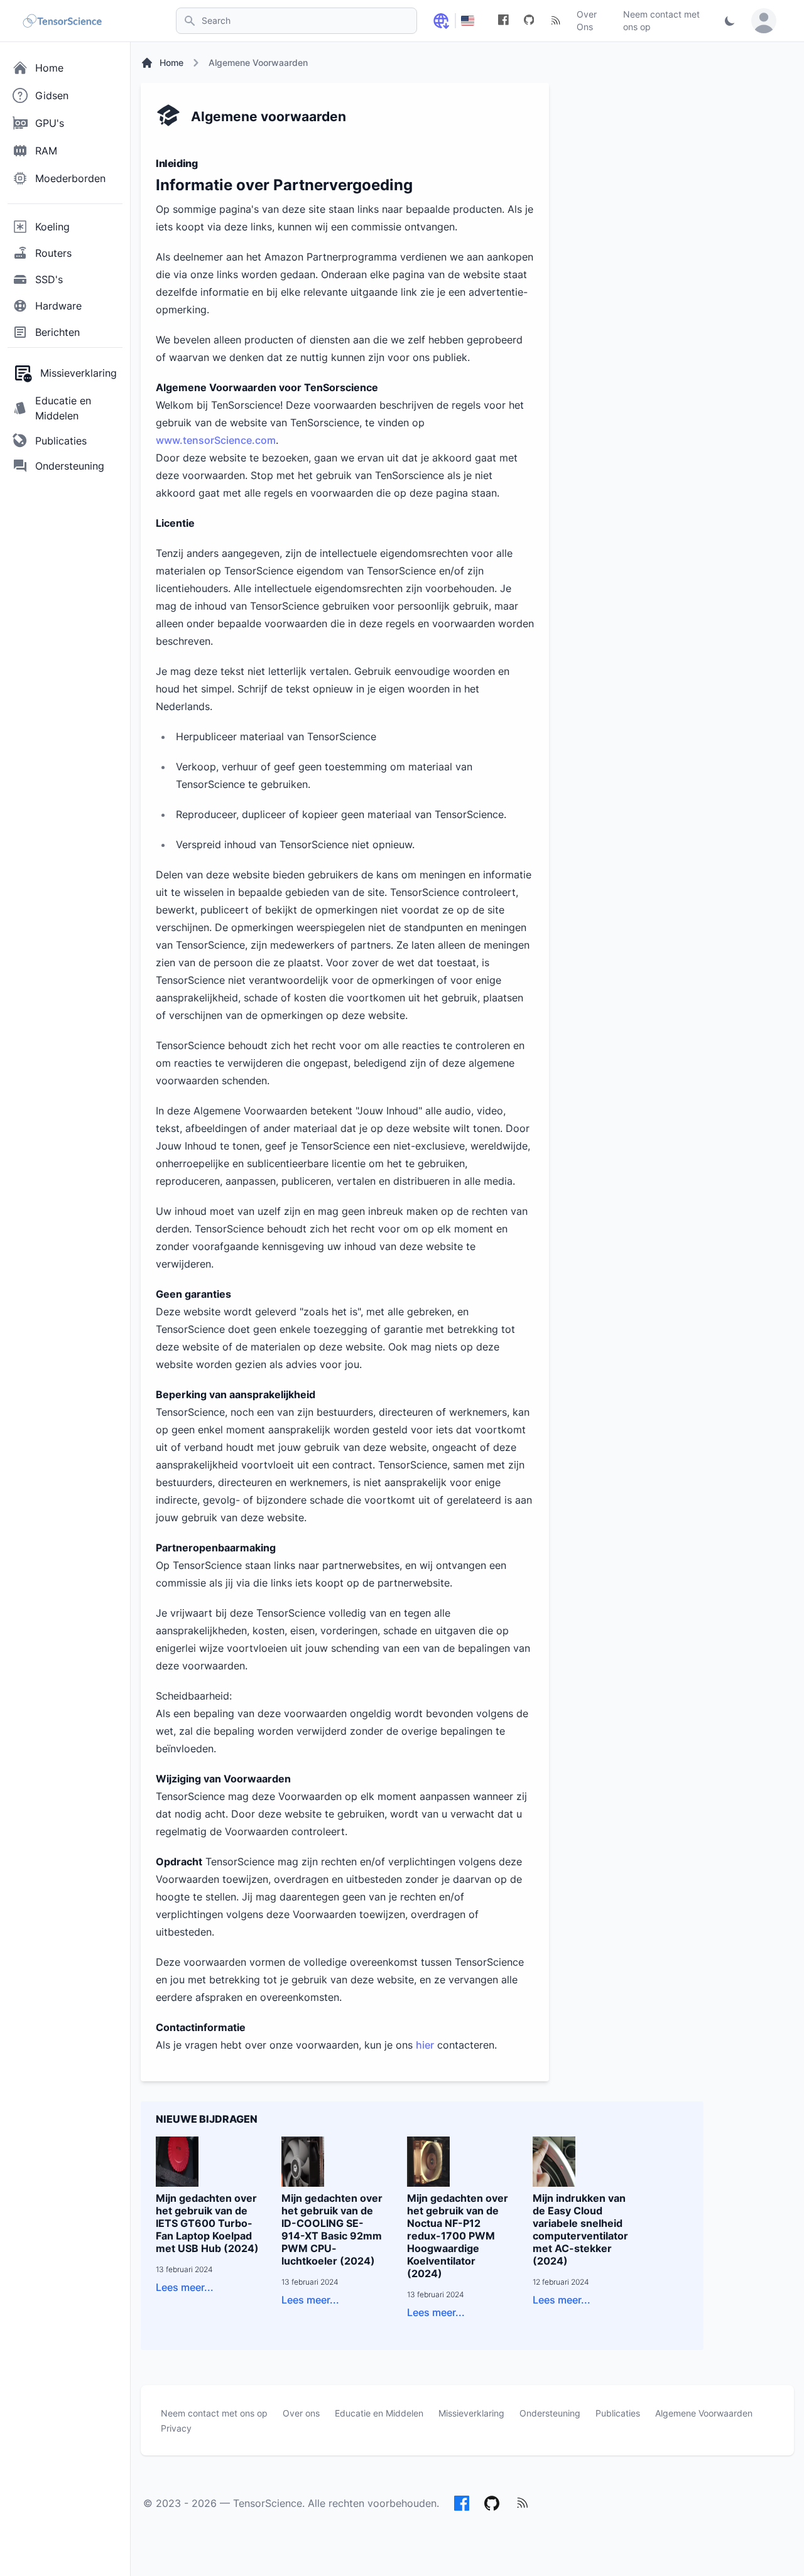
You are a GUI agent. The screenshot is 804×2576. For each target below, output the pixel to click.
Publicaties (618, 2413)
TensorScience (268, 2503)
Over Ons (587, 20)
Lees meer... (185, 2287)
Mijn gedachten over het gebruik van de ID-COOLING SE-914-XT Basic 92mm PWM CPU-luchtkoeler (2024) (332, 2229)
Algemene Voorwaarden (704, 2413)
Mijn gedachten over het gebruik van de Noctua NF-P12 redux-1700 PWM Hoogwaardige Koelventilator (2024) (458, 2236)
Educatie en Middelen (379, 2413)
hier (425, 2045)
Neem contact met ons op (661, 20)
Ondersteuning (550, 2413)
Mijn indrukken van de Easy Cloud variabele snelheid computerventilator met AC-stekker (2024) (580, 2229)
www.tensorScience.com (216, 440)
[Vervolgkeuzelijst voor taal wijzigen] (441, 21)
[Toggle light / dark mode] (730, 21)
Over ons (301, 2413)
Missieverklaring (471, 2413)
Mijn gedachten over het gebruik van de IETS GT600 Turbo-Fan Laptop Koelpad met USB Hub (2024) (207, 2223)
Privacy (176, 2428)
